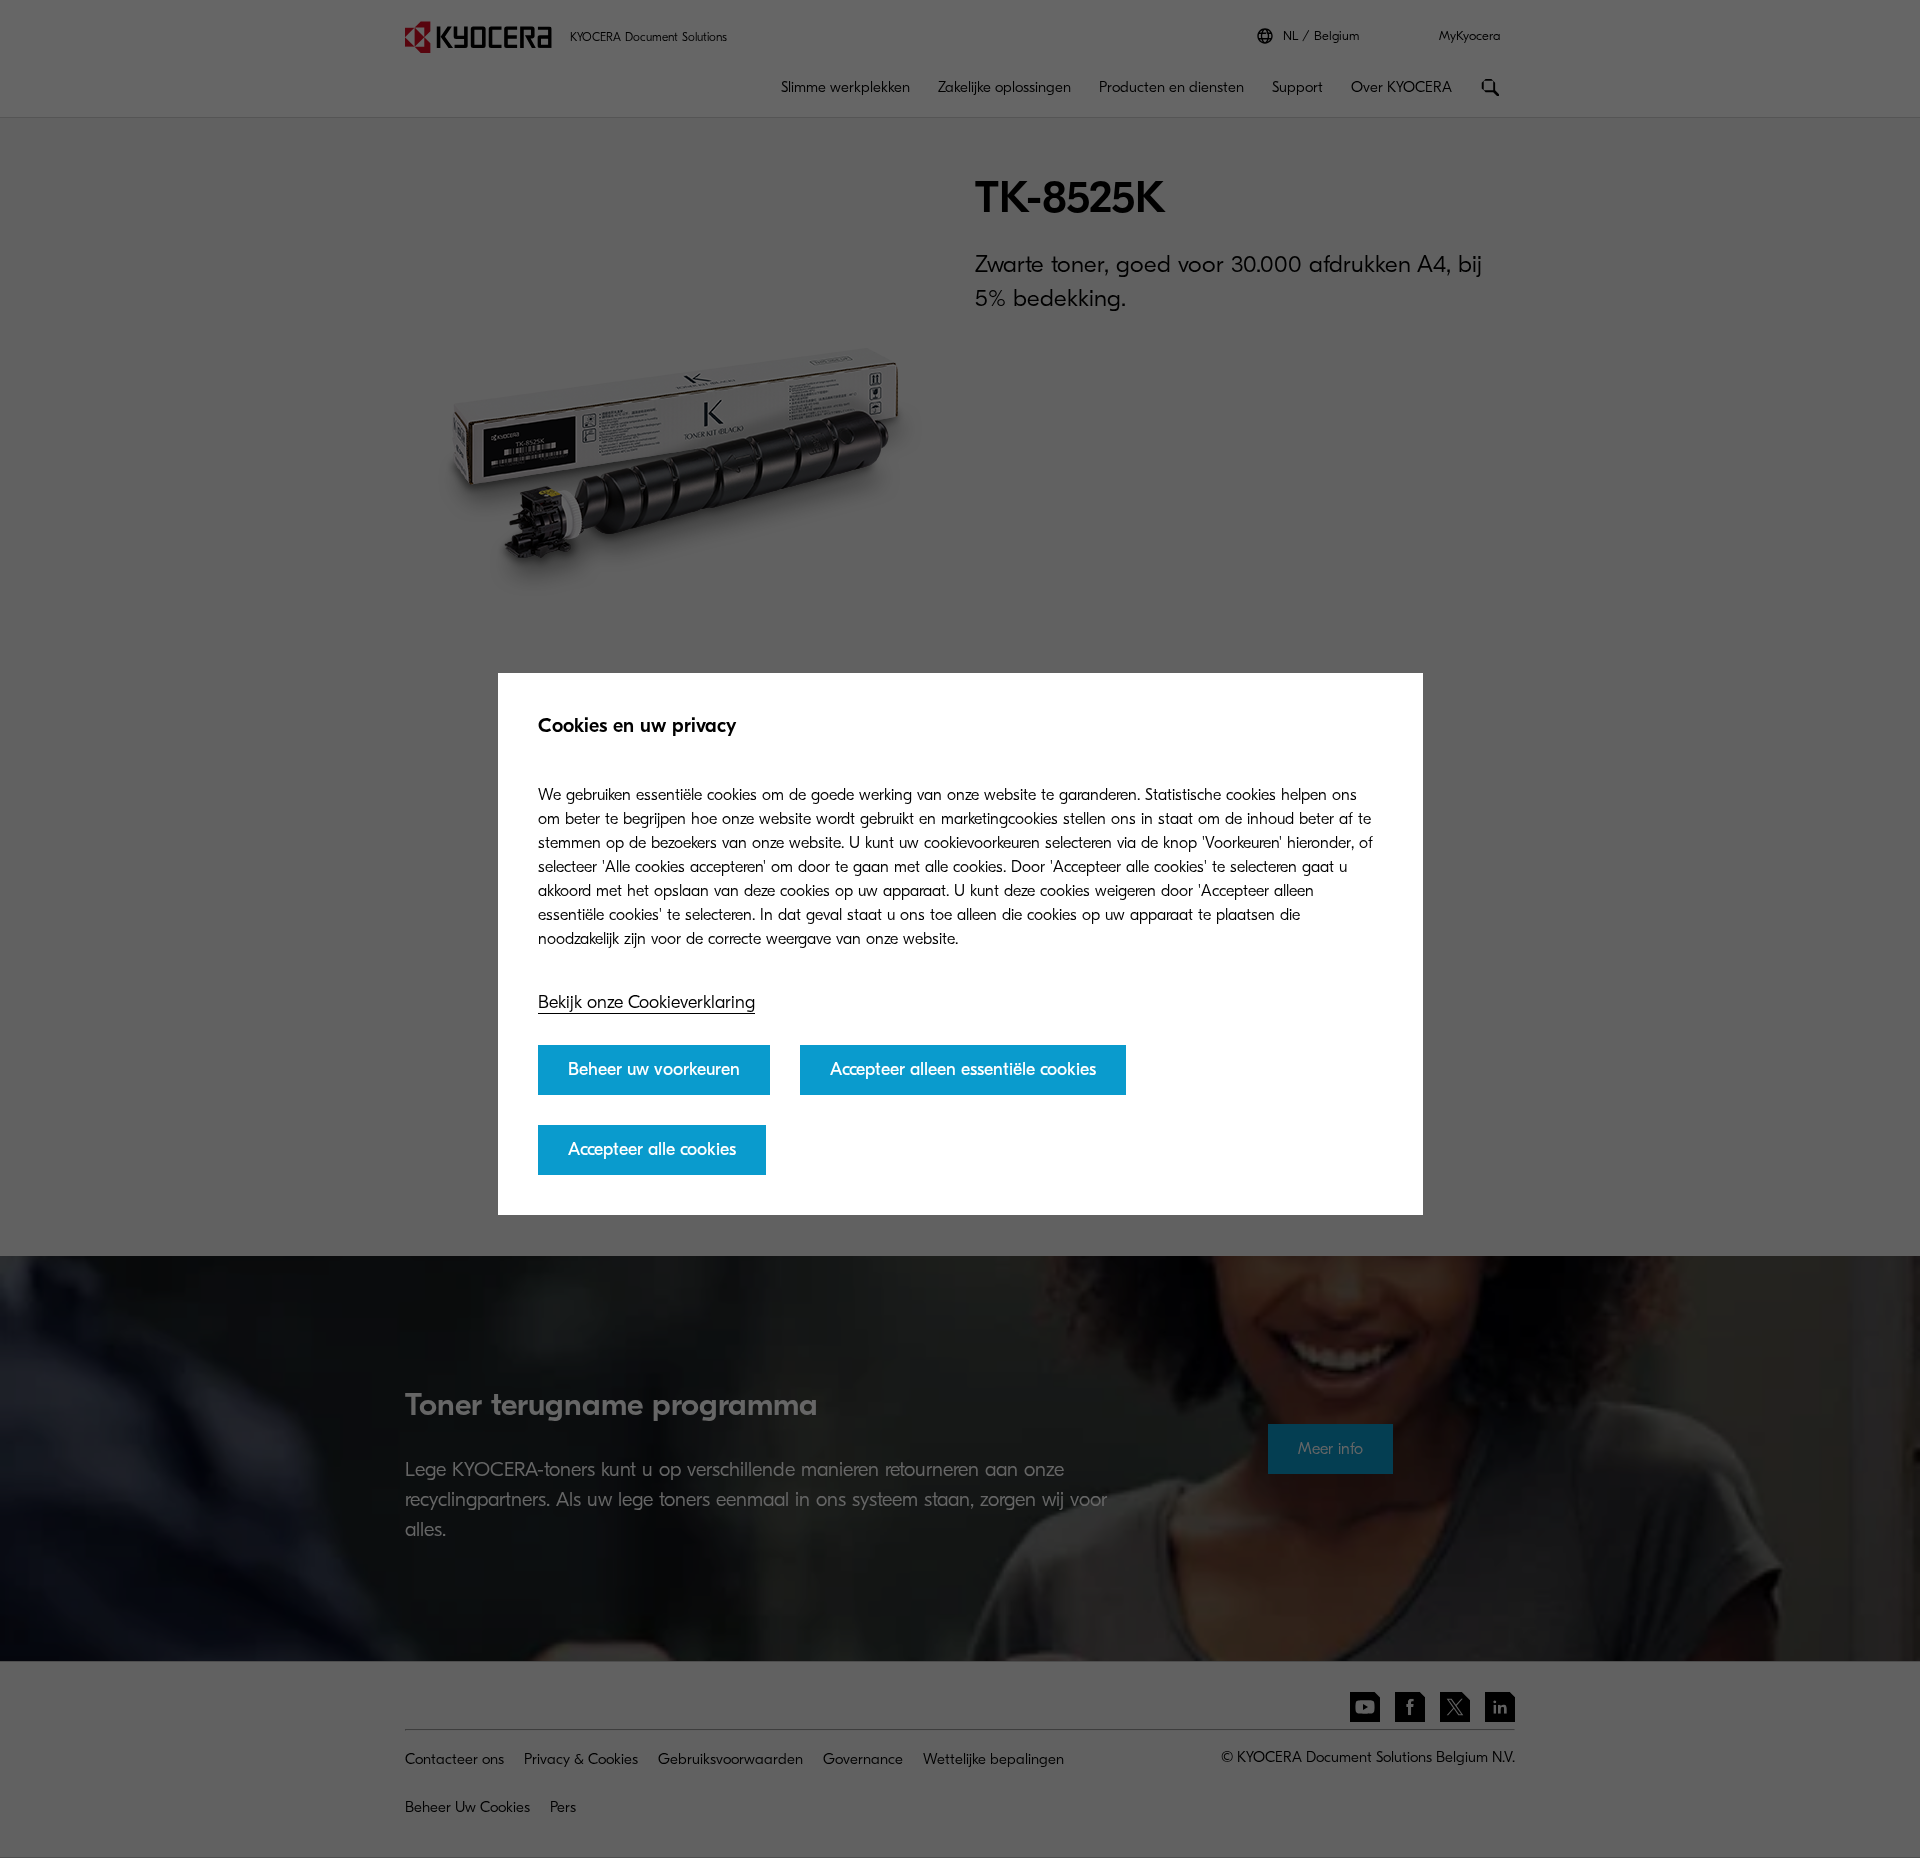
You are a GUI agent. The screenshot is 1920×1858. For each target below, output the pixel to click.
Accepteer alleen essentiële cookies (963, 1069)
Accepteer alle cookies (652, 1149)
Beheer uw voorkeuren (654, 1069)
